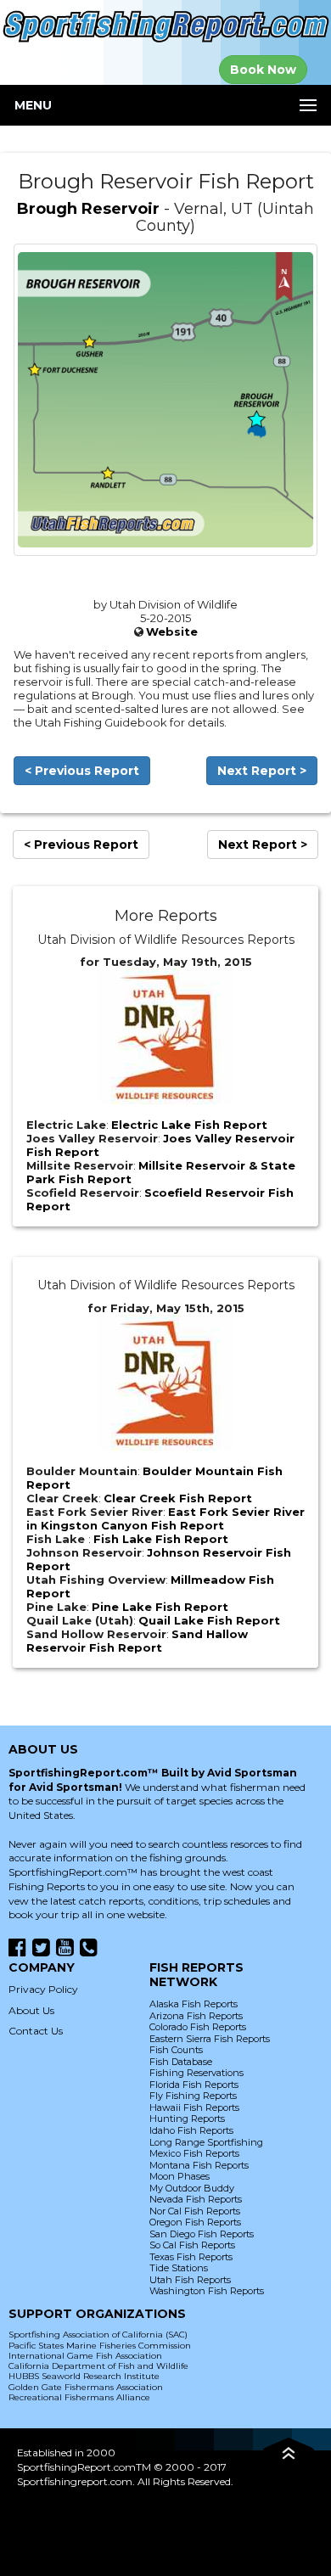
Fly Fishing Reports (193, 2096)
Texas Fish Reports (191, 2257)
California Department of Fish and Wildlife (98, 2366)
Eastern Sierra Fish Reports (210, 2039)
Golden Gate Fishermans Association (86, 2387)
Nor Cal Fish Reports (195, 2211)
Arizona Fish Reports (196, 2016)
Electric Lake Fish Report (189, 1125)
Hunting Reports (187, 2119)
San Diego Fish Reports (202, 2234)
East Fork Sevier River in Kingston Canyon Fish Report (165, 1518)
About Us (31, 2010)
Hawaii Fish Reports (194, 2107)
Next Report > (262, 771)
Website (172, 631)
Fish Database (181, 2062)
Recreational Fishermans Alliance (79, 2397)
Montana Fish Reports (199, 2165)
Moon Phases (180, 2176)
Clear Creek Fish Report (178, 1498)
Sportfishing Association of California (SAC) (98, 2335)
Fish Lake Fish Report (161, 1539)
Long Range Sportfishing (206, 2142)
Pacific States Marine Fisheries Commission (100, 2346)
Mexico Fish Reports (194, 2153)
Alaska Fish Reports (194, 2004)
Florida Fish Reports (194, 2085)
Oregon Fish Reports (195, 2222)
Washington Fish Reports (207, 2291)
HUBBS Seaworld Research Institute (84, 2376)
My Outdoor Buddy (192, 2188)
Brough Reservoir (88, 209)
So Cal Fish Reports (192, 2245)
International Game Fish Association (85, 2356)
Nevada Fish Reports (196, 2199)
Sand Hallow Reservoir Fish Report (137, 1641)
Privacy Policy (43, 1989)
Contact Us (36, 2031)
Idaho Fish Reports (191, 2130)
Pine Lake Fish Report (160, 1607)
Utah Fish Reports (190, 2280)
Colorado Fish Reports (198, 2027)
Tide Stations (179, 2268)
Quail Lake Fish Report (209, 1620)
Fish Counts (176, 2050)
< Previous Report (82, 771)
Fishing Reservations (196, 2073)
